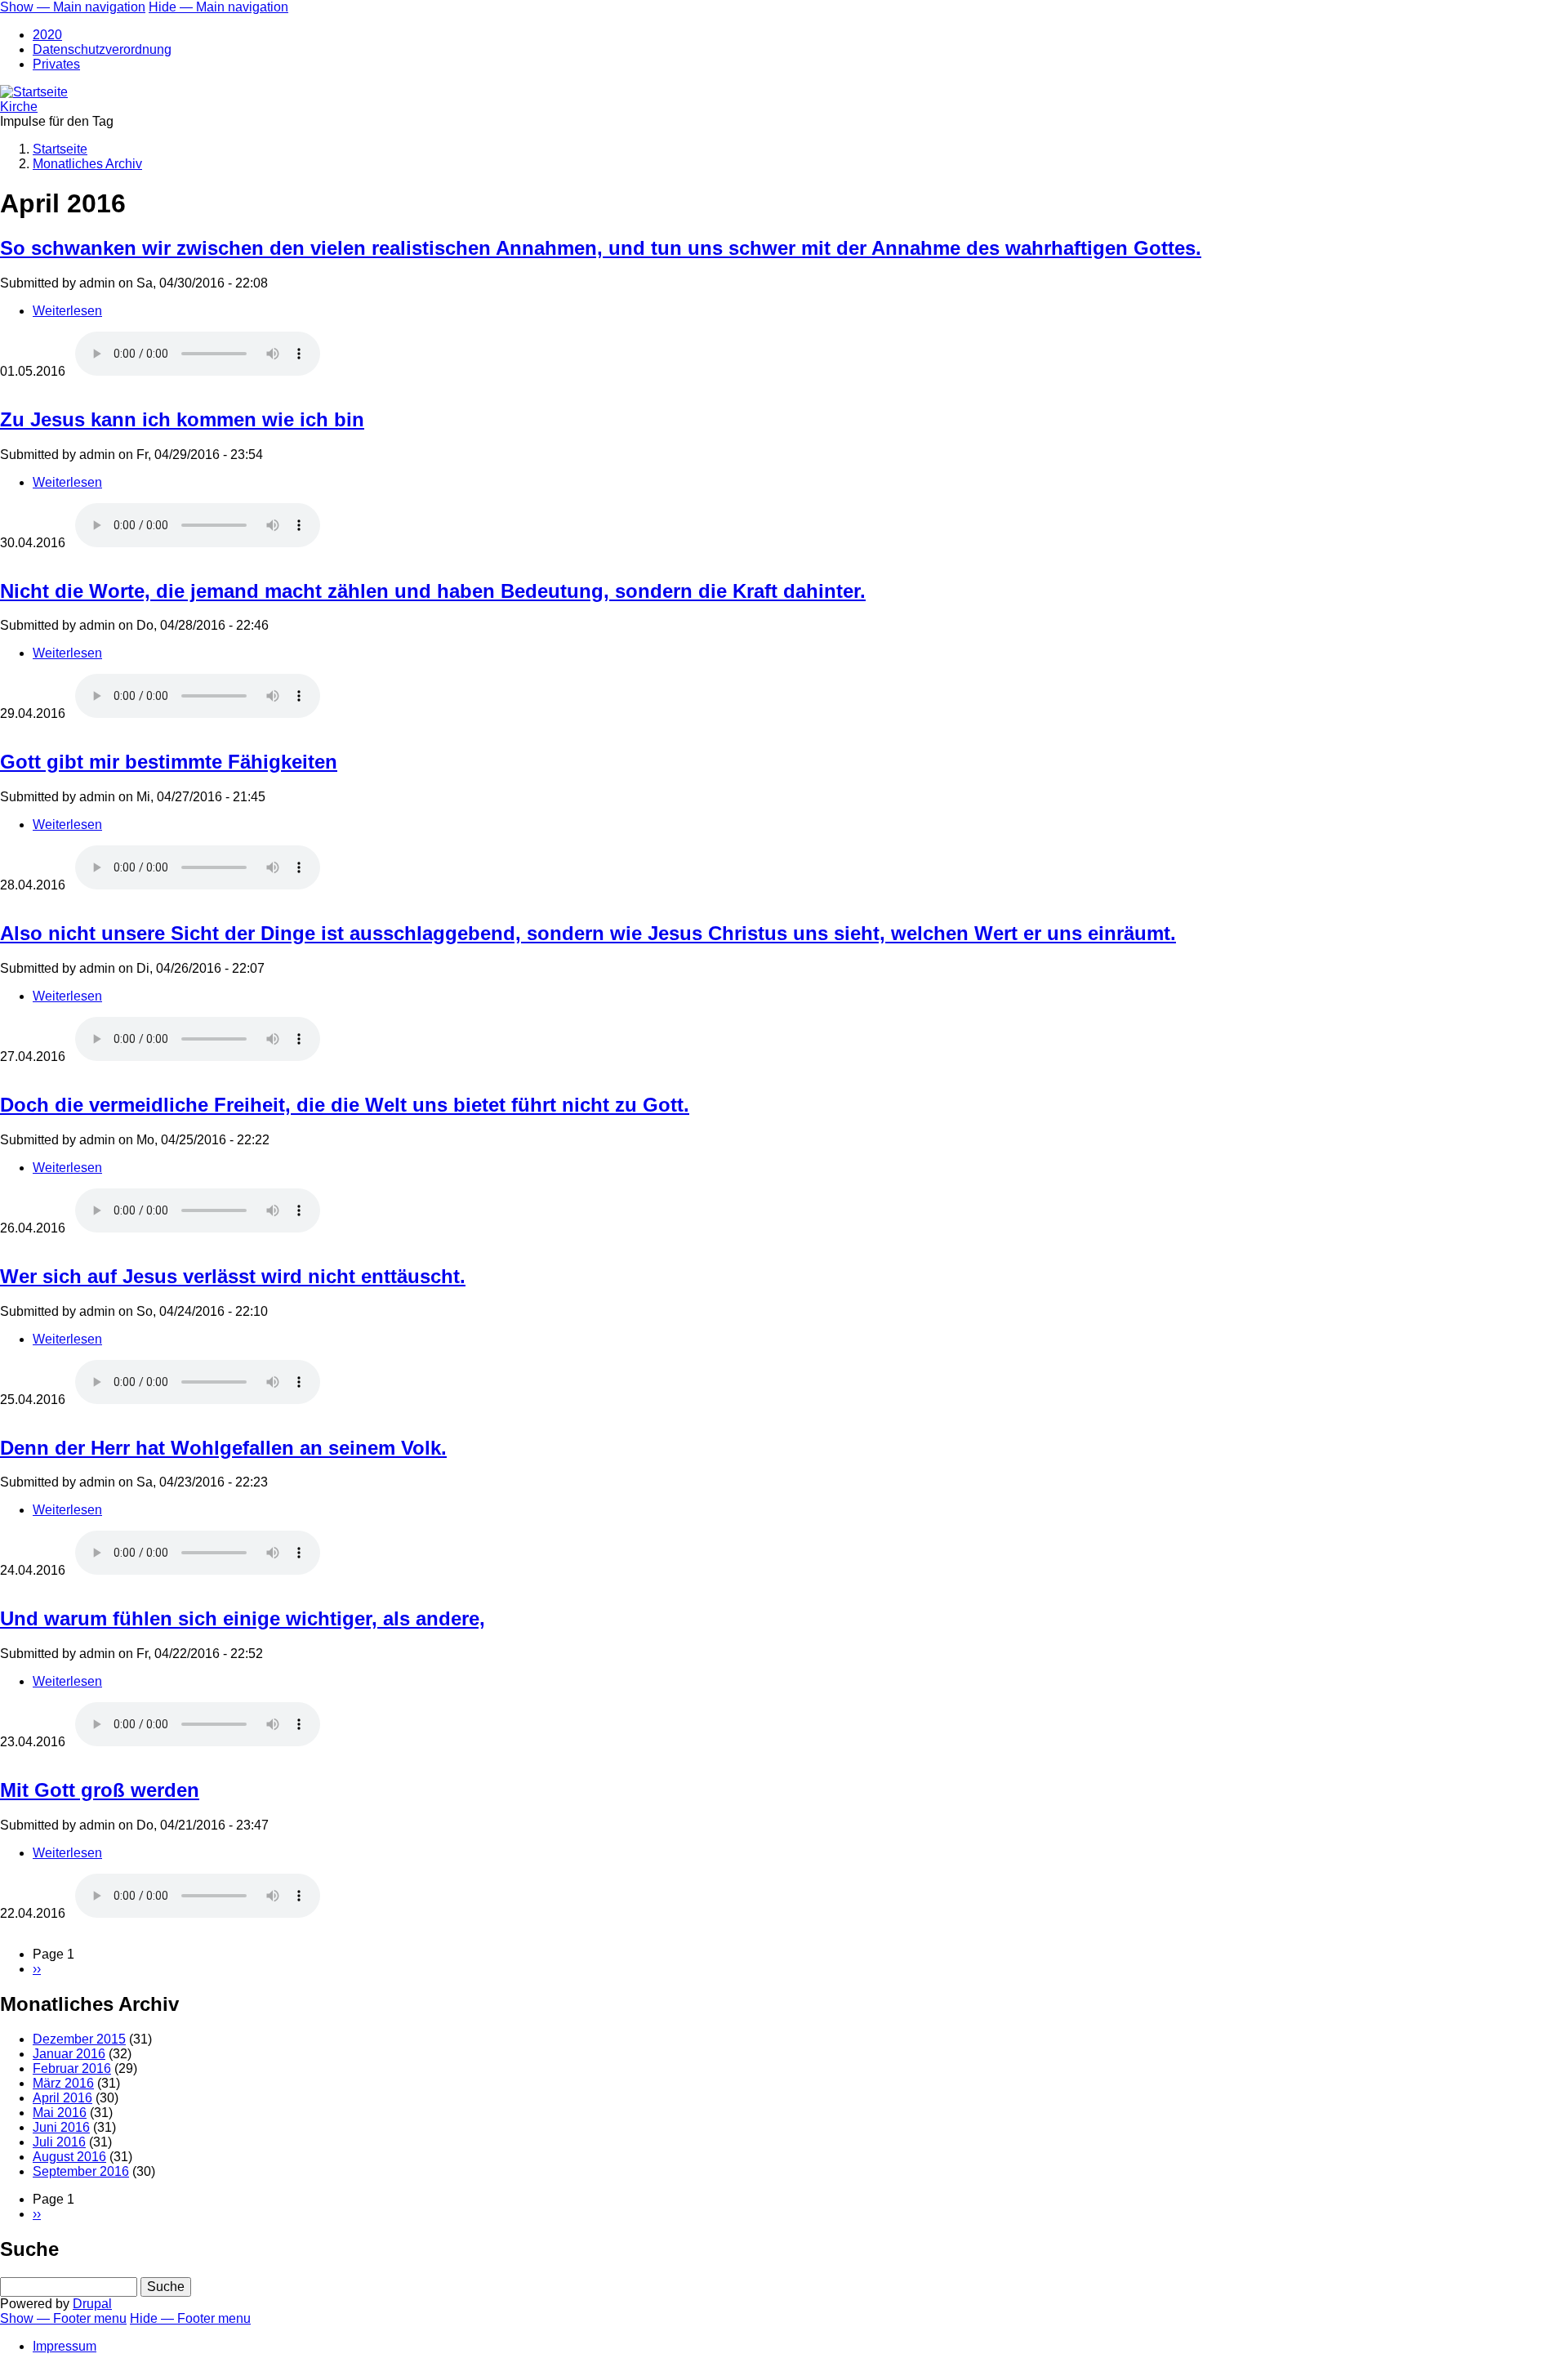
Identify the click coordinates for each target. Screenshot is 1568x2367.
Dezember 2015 (79, 2039)
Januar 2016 (69, 2054)
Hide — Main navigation (218, 7)
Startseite (60, 149)
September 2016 (81, 2171)
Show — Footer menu (63, 2318)
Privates (56, 64)
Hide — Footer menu (190, 2318)
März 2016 (63, 2083)
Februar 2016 (72, 2068)
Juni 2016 (61, 2127)
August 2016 (69, 2157)
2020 (47, 35)
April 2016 (62, 2098)
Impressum (65, 2346)
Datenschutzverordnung (102, 49)
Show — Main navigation (73, 7)
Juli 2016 (59, 2142)
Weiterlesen (67, 311)
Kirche (19, 107)
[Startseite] (34, 92)
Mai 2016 (60, 2113)
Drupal (92, 2304)
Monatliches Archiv (87, 164)
